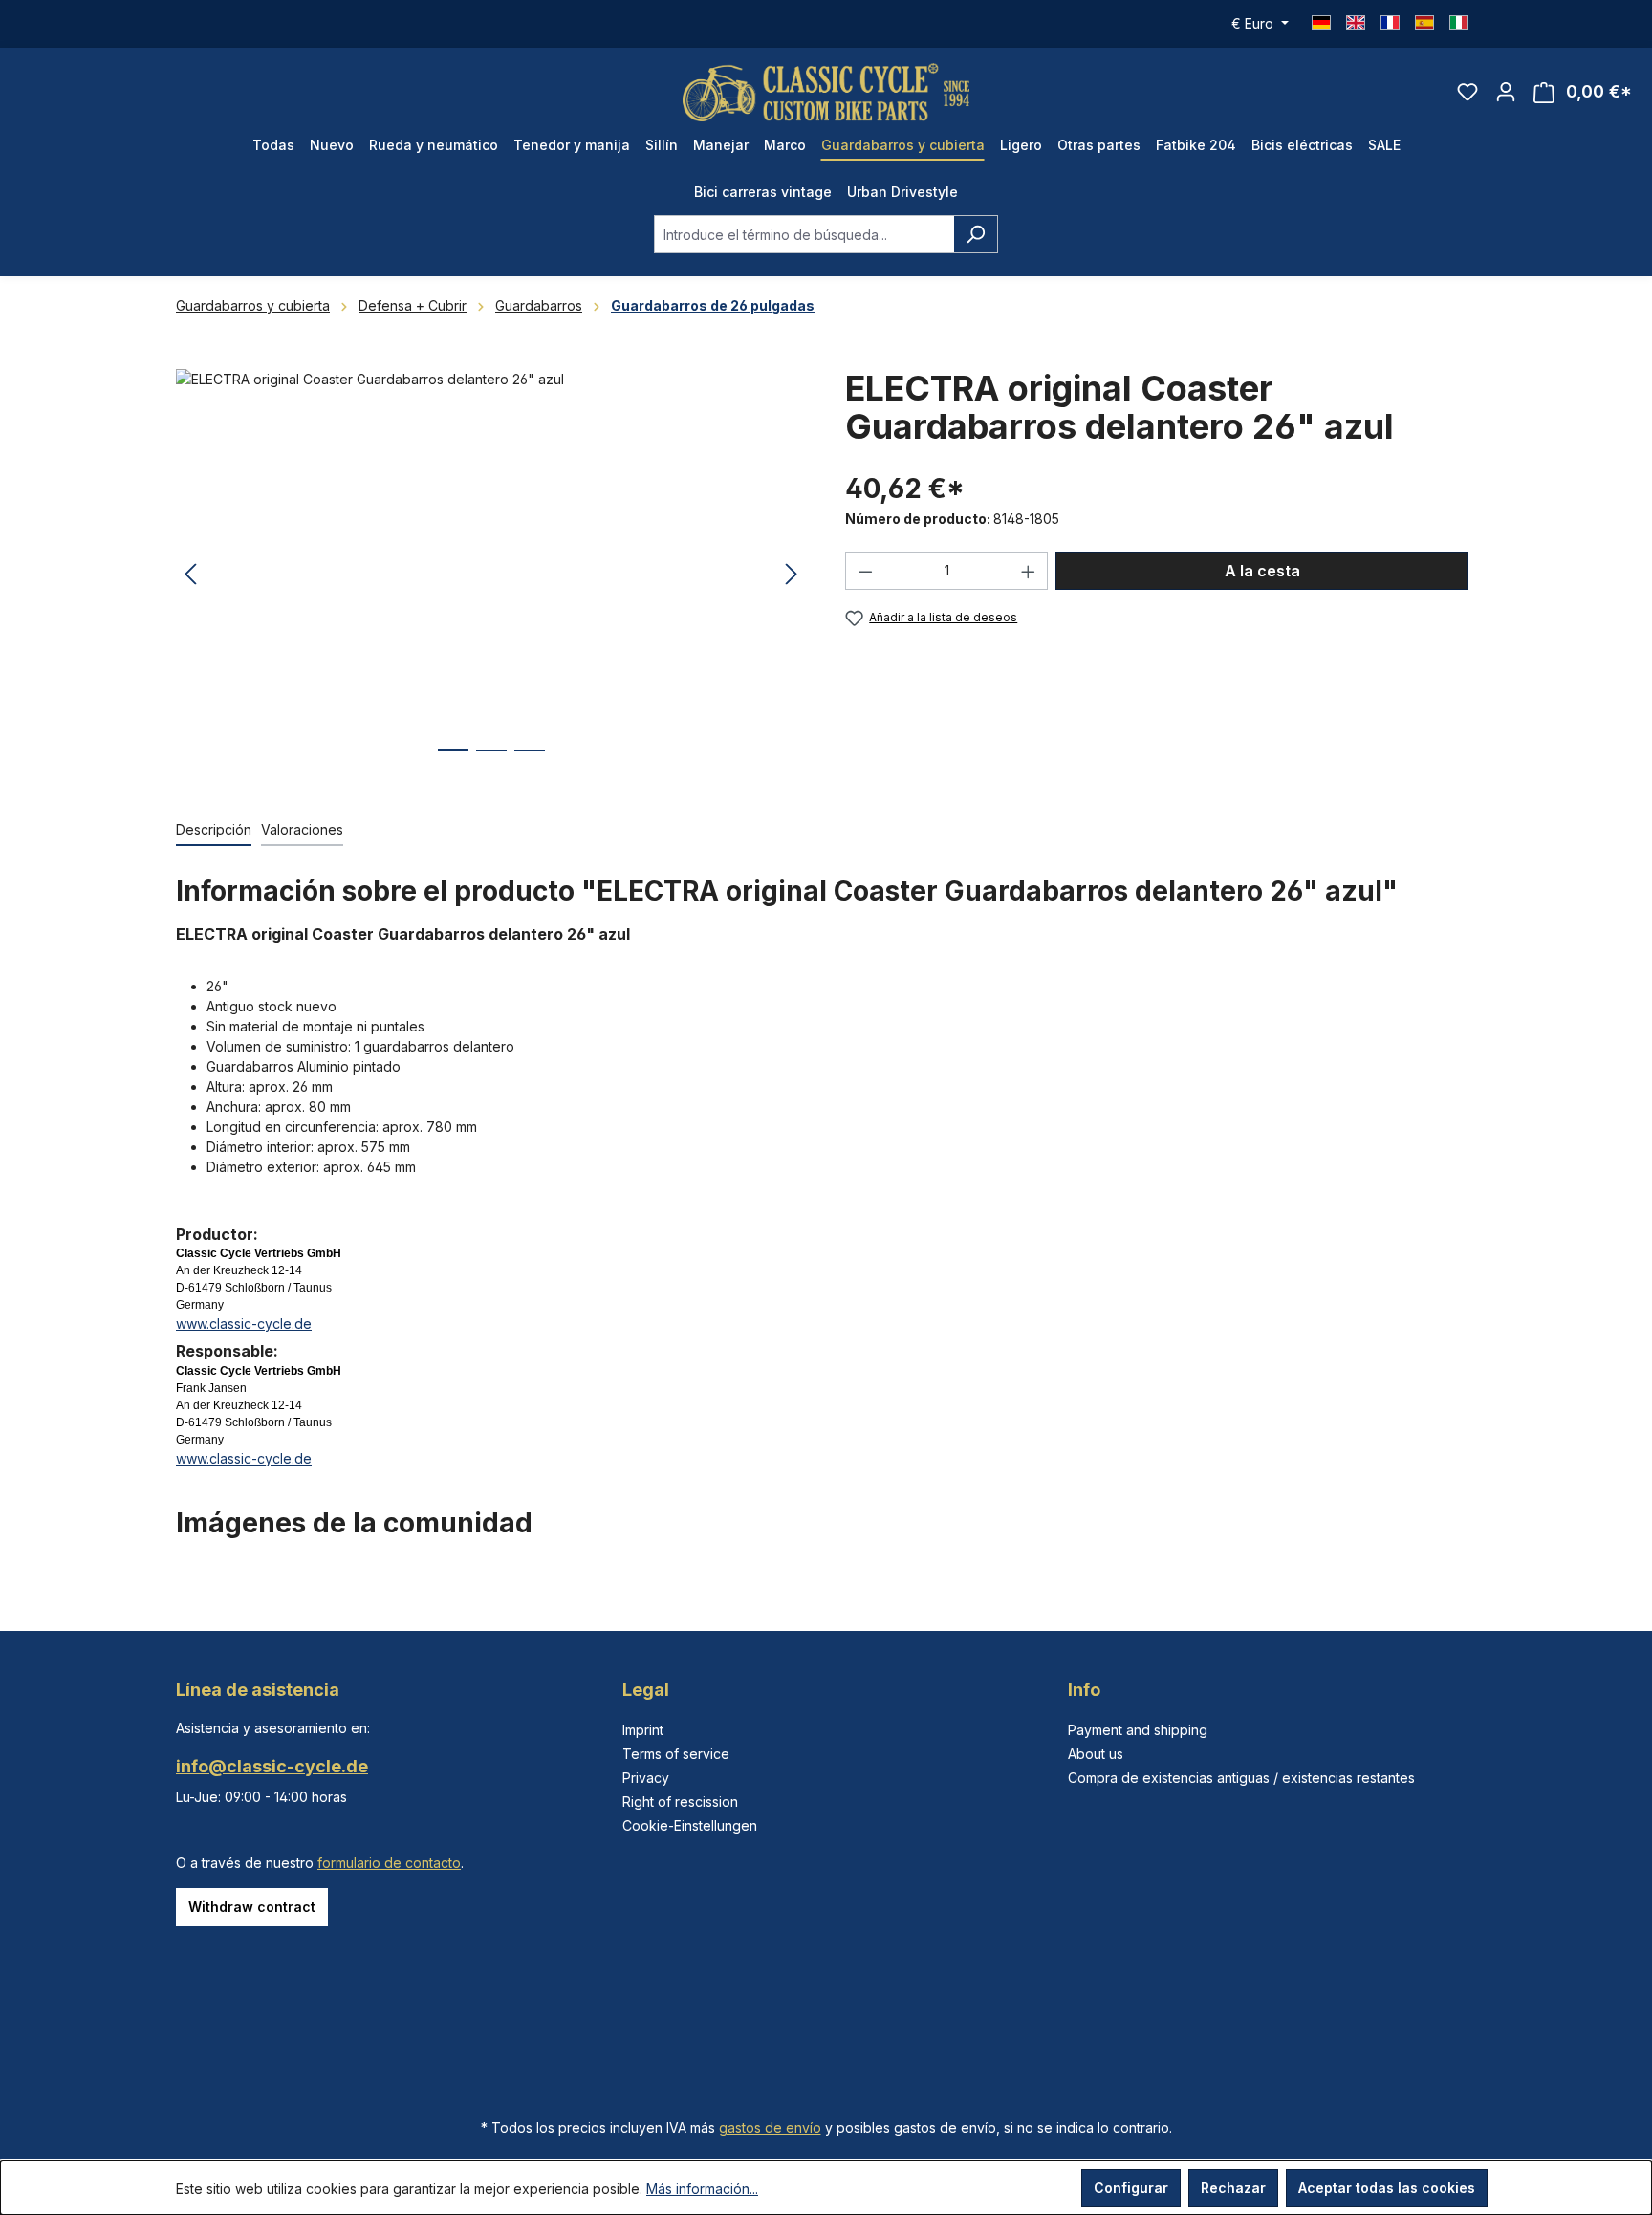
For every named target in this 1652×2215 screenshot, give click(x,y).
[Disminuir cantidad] (865, 571)
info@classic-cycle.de (272, 1766)
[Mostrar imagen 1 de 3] (453, 764)
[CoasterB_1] (491, 575)
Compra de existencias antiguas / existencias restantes (1241, 1778)
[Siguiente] (792, 575)
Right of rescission (680, 1802)
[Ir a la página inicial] (826, 92)
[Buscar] (976, 234)
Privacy (646, 1778)
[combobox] (804, 234)
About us (1096, 1754)
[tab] (214, 830)
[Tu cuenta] (1506, 92)
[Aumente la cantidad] (1029, 571)
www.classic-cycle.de (244, 1324)
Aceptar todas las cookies (1387, 2188)
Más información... (702, 2189)
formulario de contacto (389, 1863)
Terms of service (676, 1754)
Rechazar (1233, 2188)
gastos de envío (770, 2128)
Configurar (1131, 2188)
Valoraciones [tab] (302, 829)
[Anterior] (190, 575)
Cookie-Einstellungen (690, 1825)
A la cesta (1262, 571)
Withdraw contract (252, 1907)
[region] (491, 575)
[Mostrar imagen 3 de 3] (530, 765)
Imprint (643, 1730)
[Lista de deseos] (1467, 92)
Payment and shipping (1138, 1730)
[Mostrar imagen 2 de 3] (491, 765)
